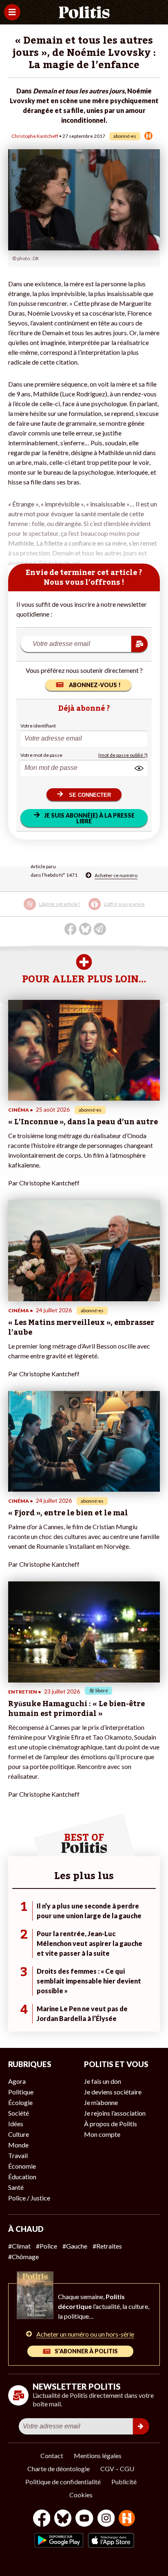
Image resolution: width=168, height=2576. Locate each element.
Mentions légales (98, 2455)
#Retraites (107, 2246)
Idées (16, 2124)
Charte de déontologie (59, 2469)
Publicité (124, 2482)
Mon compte (102, 2134)
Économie (22, 2166)
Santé (16, 2187)
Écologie (20, 2102)
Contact (52, 2455)
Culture (19, 2134)
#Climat (19, 2246)
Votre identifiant (38, 726)
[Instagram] (106, 2519)
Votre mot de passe (41, 755)
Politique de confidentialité (63, 2482)
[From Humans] (127, 2519)
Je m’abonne (101, 2102)
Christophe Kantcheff (35, 136)
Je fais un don (103, 2081)
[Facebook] (42, 2519)
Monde (18, 2145)
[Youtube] (84, 2519)
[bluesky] (63, 2519)
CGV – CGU (117, 2469)
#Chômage (23, 2256)
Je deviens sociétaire (113, 2092)
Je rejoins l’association (115, 2113)
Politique (21, 2092)
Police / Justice (29, 2198)
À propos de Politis (111, 2124)
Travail (18, 2155)
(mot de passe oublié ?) (123, 755)
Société (19, 2113)
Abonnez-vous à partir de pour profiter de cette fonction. (83, 910)
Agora (17, 2081)
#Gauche (75, 2246)
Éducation (22, 2177)
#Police (46, 2246)
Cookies (81, 2495)
